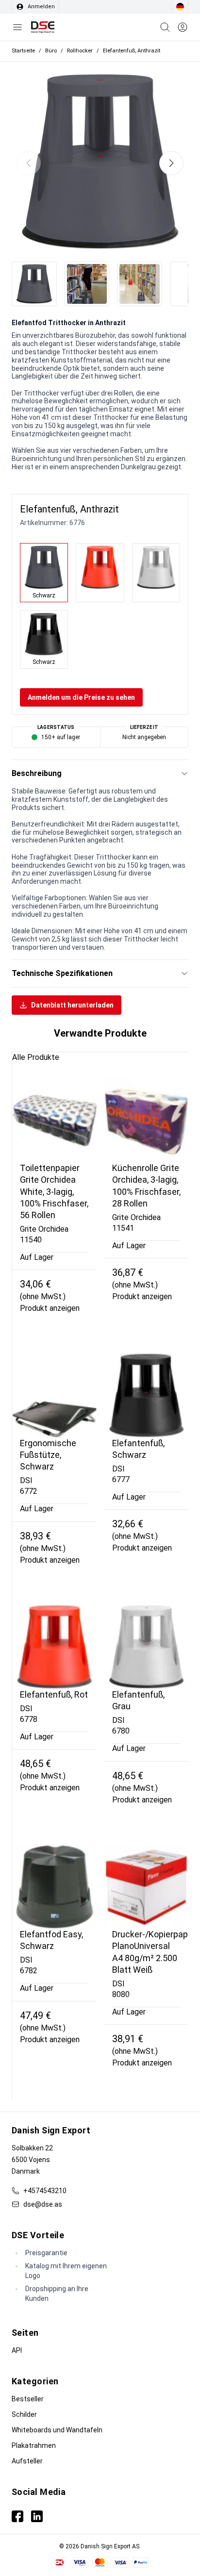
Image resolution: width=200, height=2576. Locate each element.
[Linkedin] (37, 2516)
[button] (171, 163)
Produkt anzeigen (50, 1308)
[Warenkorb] (165, 27)
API (17, 2350)
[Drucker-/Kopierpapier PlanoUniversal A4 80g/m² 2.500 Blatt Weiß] (147, 1887)
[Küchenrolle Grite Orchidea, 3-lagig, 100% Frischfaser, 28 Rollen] (147, 1121)
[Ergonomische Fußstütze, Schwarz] (54, 1395)
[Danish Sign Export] (43, 27)
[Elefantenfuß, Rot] (54, 1647)
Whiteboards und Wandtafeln (57, 2430)
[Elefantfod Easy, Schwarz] (54, 1887)
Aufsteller (27, 2461)
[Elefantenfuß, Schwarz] (147, 1395)
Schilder (24, 2414)
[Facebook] (17, 2516)
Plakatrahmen (34, 2445)
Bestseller (28, 2399)
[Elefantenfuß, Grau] (147, 1647)
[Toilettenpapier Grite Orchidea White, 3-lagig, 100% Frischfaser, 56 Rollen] (54, 1121)
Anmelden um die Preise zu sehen (81, 697)
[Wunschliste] (183, 27)
